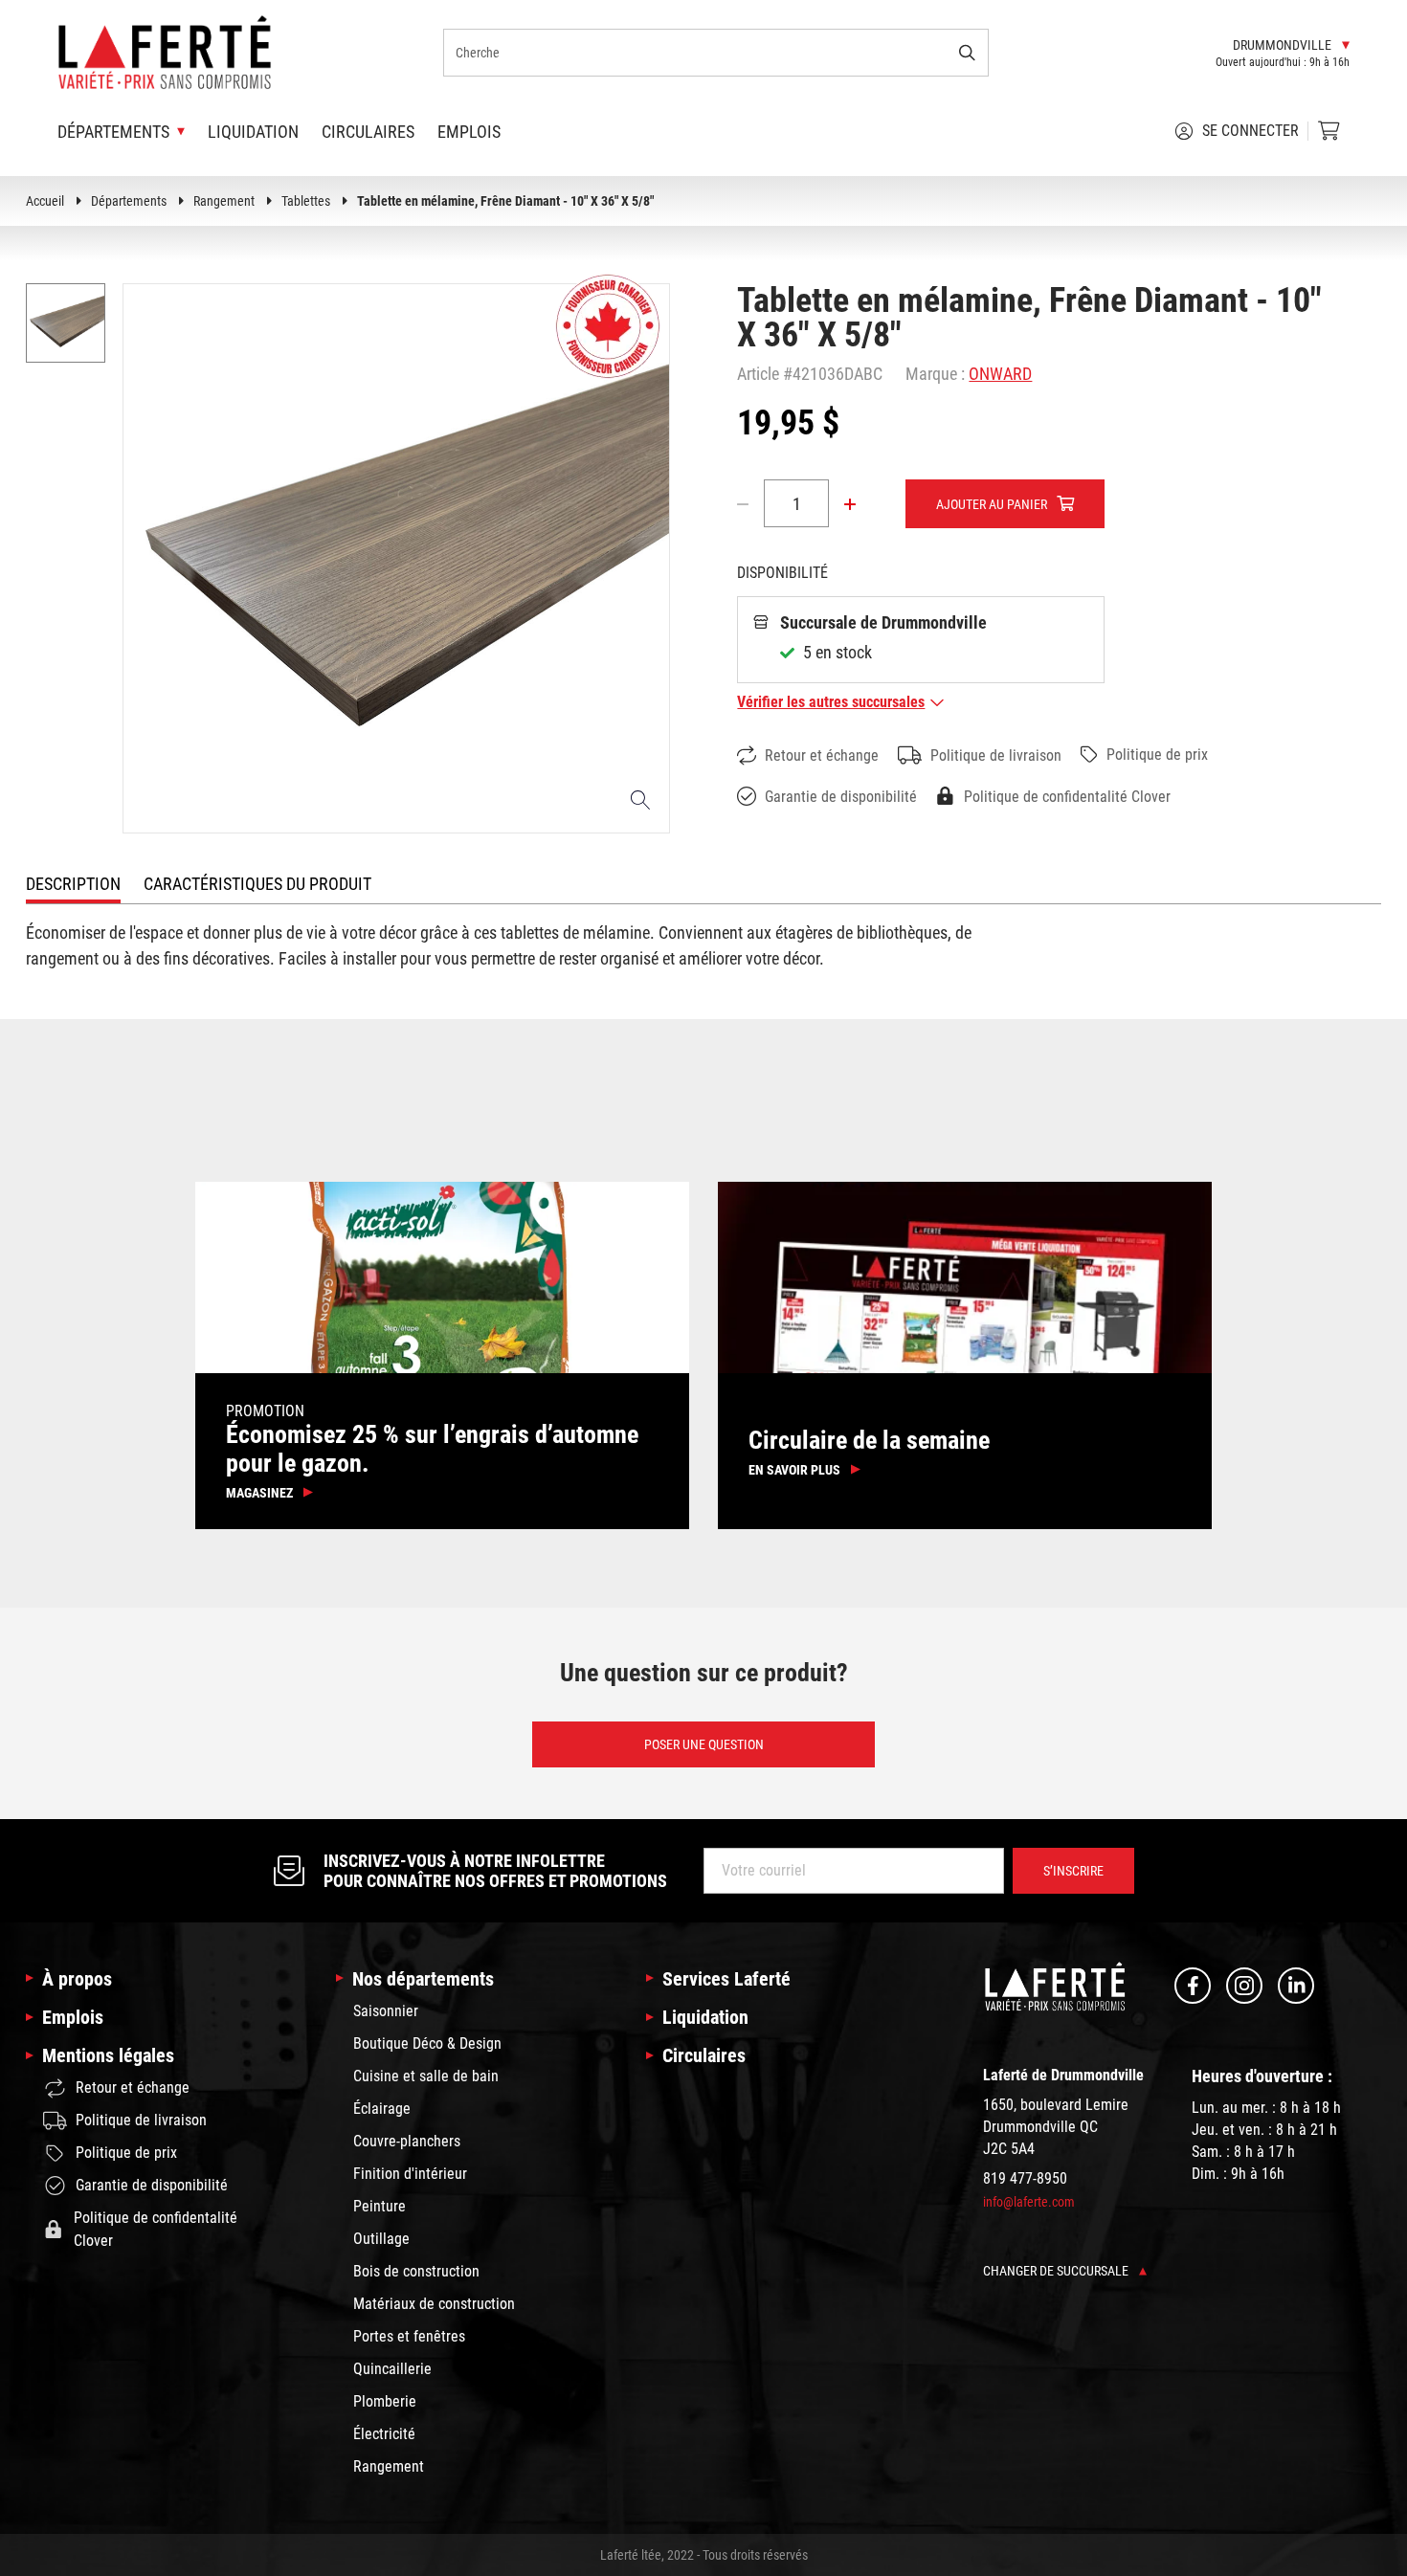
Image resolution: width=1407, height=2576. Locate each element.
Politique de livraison (996, 755)
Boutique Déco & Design (427, 2043)
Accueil (45, 201)
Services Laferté (726, 1979)
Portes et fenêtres (409, 2336)
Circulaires (368, 132)
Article (758, 374)
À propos (77, 1979)
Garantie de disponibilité (841, 797)
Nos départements (423, 1979)
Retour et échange (822, 755)
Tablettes (306, 201)
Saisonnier (386, 2011)
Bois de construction (416, 2271)
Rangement (224, 201)
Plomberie (385, 2401)
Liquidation (253, 132)
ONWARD (1000, 374)
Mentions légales (108, 2055)
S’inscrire (1073, 1871)
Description (73, 884)
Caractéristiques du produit (257, 884)
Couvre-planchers (407, 2141)
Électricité (384, 2434)
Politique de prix (1157, 755)
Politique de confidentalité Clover (1067, 797)
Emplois (469, 132)
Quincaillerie (392, 2369)
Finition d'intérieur (410, 2174)
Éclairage (382, 2109)
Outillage (381, 2239)
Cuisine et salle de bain (426, 2076)
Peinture (380, 2206)
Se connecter (1251, 131)
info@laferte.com (1029, 2202)
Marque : (935, 374)
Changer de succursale (1057, 2271)
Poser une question (704, 1744)
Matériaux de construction (434, 2304)
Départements (129, 201)
